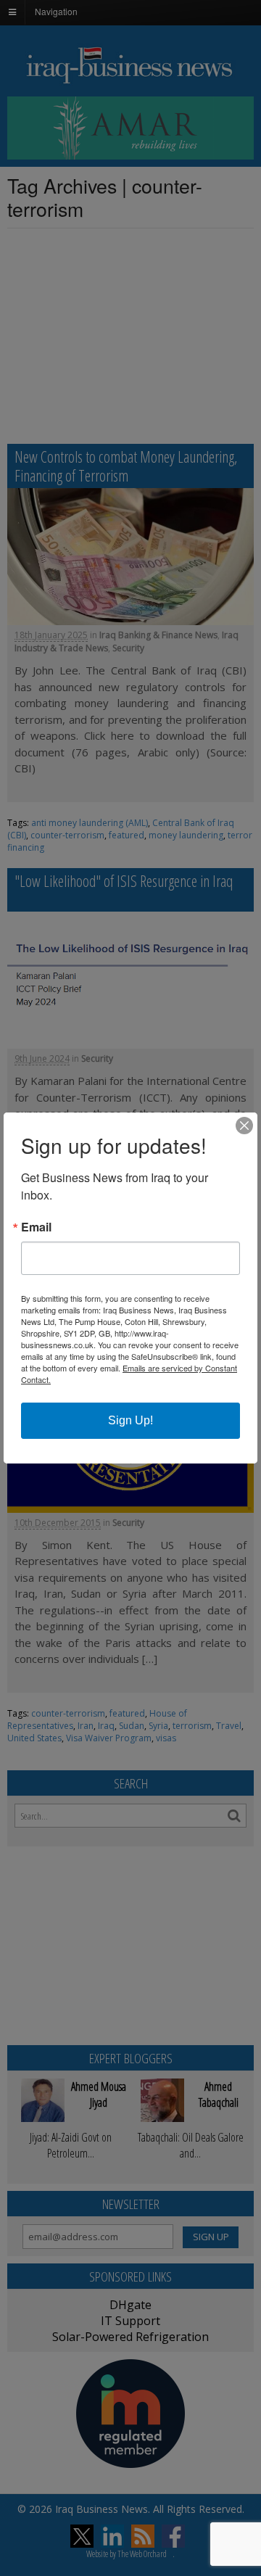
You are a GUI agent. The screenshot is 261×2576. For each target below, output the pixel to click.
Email (36, 1227)
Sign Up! (130, 1420)
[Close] (244, 1126)
